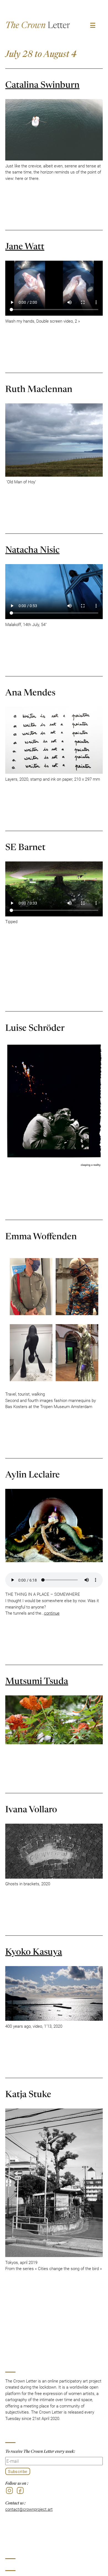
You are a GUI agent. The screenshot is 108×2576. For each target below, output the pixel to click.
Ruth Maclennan (39, 388)
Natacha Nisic (32, 549)
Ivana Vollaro (31, 1808)
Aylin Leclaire (33, 1474)
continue (52, 1613)
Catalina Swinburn (42, 84)
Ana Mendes (30, 692)
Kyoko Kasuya (34, 1951)
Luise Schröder (35, 1027)
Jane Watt (25, 245)
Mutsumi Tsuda (37, 1680)
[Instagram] (9, 2490)
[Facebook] (20, 2490)
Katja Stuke (28, 2093)
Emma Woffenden (41, 1235)
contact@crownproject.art (29, 2509)
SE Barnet (25, 846)
